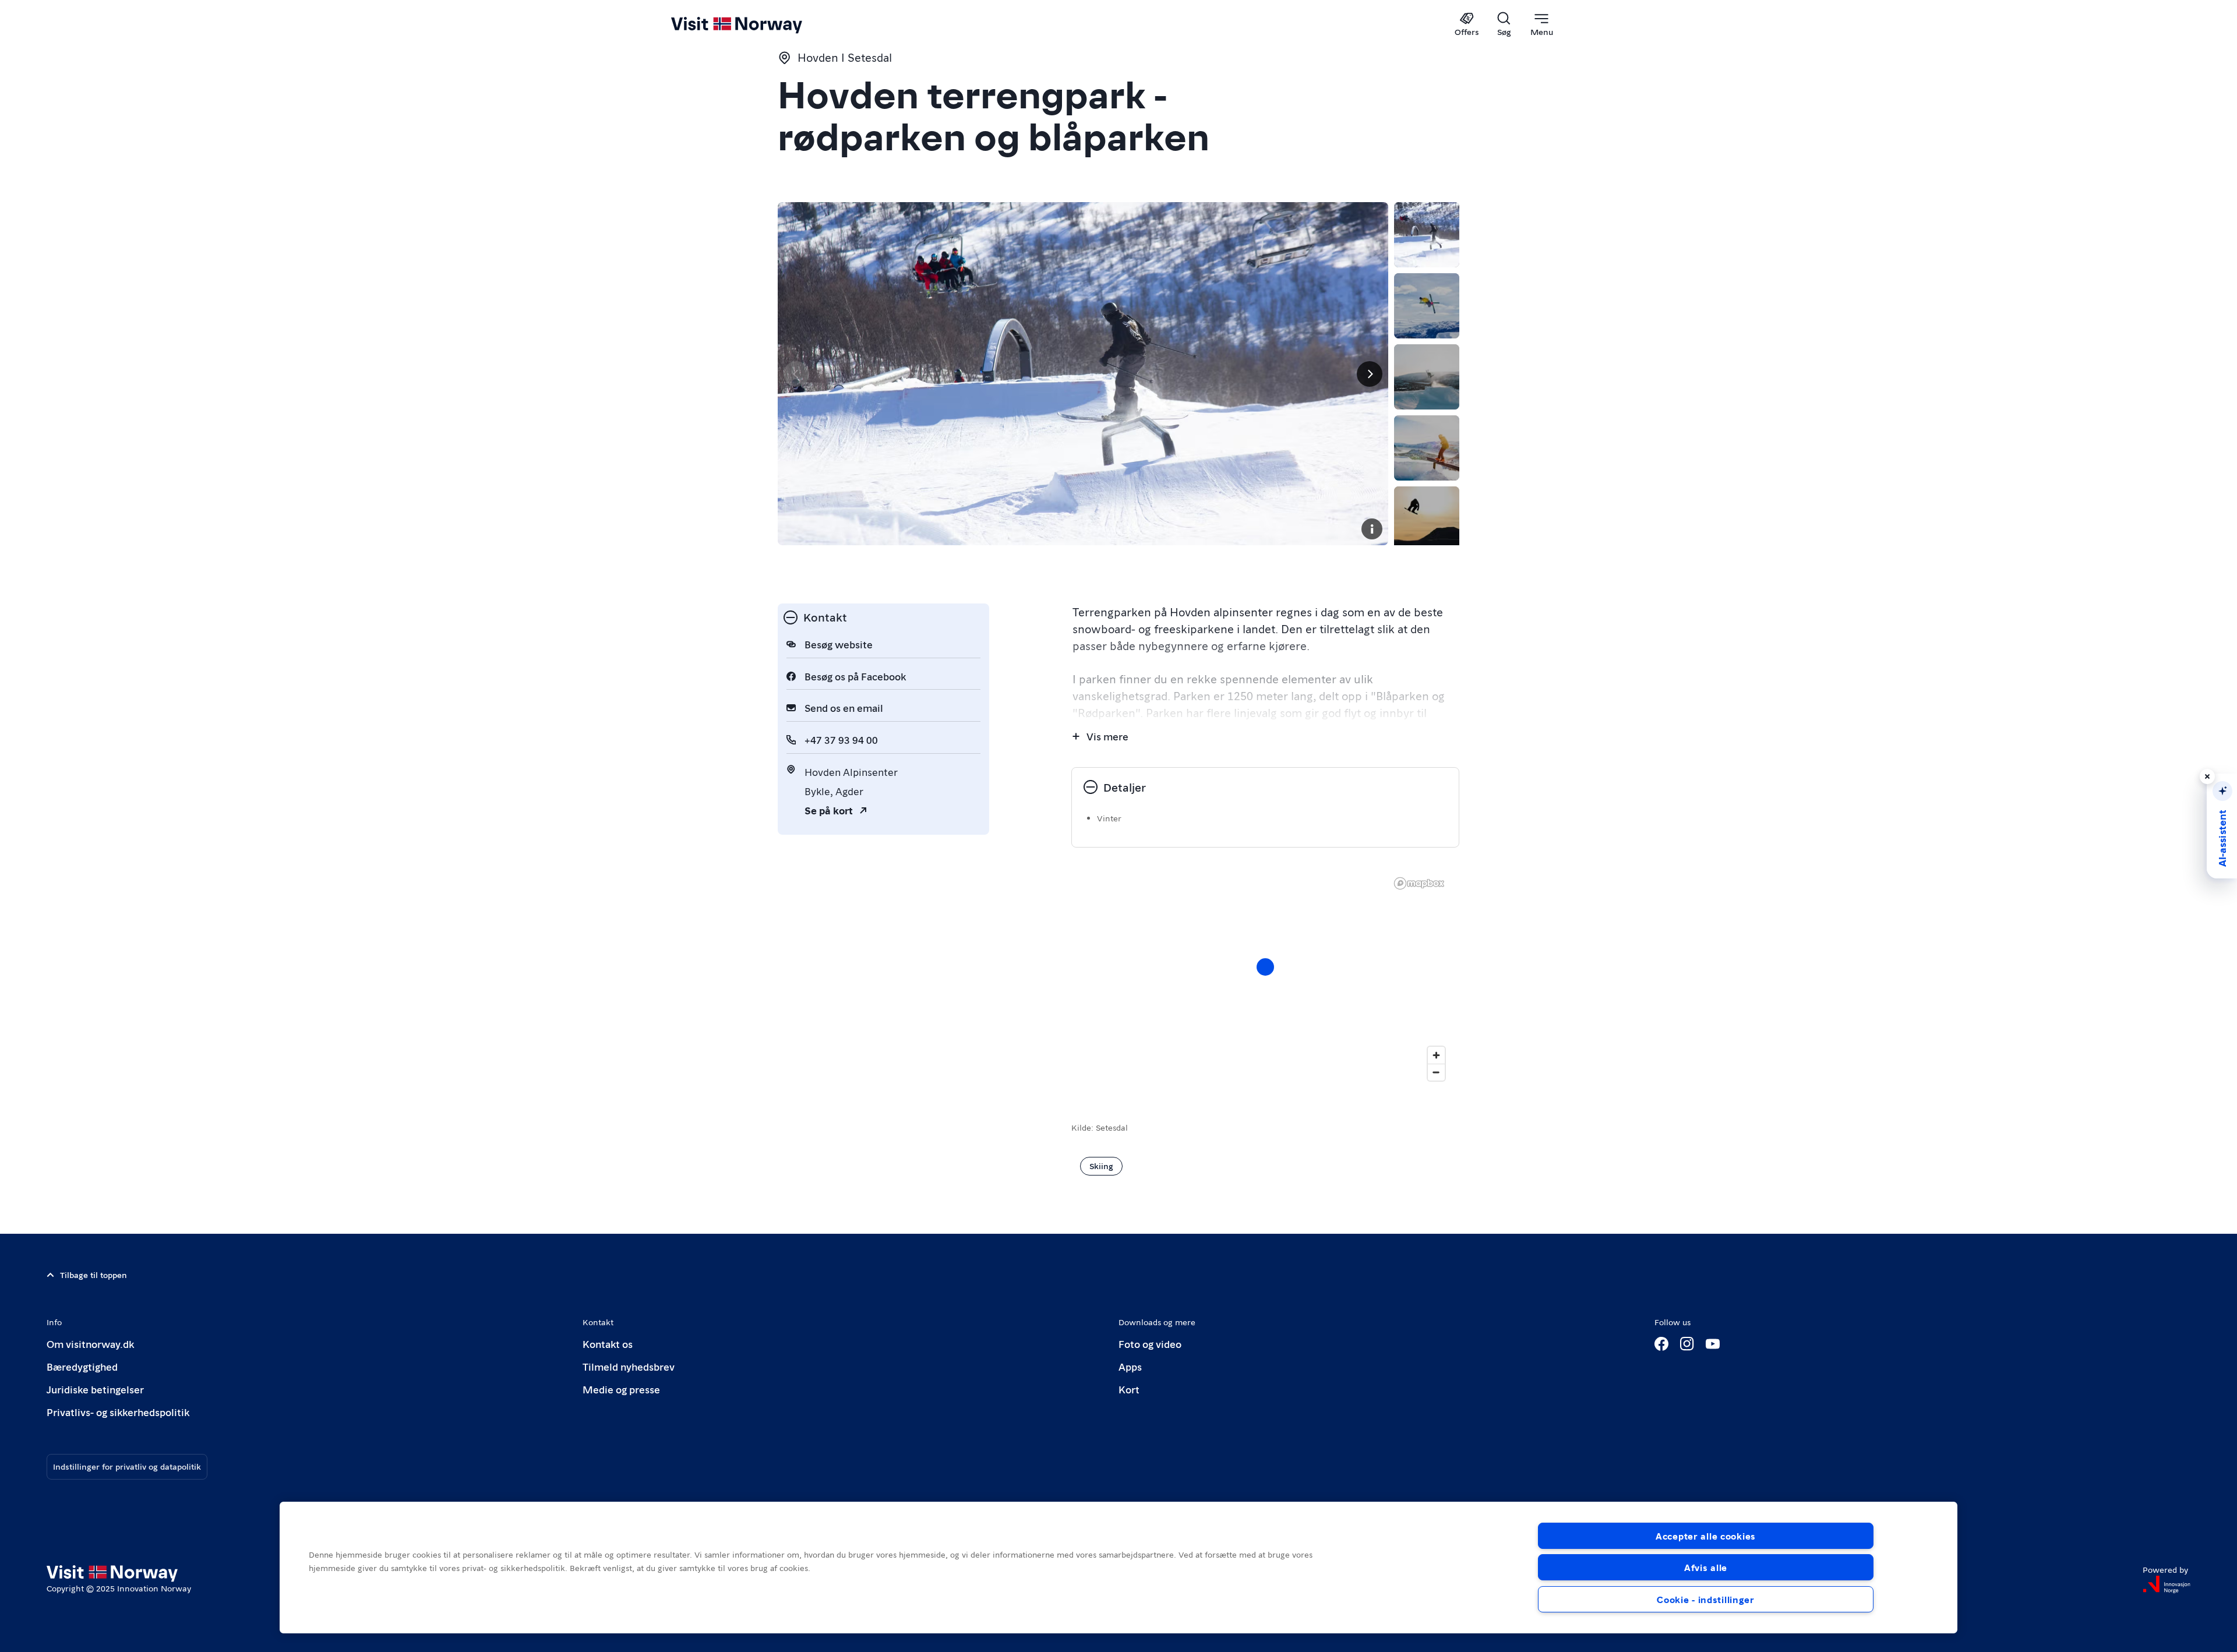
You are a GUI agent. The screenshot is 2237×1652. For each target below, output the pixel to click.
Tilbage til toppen (93, 1275)
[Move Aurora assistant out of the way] (2207, 776)
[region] (1265, 979)
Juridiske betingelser (95, 1389)
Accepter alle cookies (1706, 1536)
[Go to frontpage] (756, 24)
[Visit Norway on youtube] (1713, 1344)
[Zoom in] (1436, 1055)
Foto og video (1150, 1344)
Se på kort (829, 810)
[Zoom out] (1436, 1072)
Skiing (1101, 1166)
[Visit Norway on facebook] (1661, 1344)
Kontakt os (608, 1344)
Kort (1129, 1389)
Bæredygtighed (82, 1366)
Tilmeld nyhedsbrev (629, 1366)
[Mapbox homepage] (1419, 883)
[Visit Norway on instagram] (1687, 1344)
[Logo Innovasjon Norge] (2167, 1584)
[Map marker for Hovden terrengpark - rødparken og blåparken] (1265, 967)
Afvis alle (1706, 1567)
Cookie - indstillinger (1706, 1599)
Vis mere (1107, 736)
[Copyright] (1372, 529)
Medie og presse (621, 1389)
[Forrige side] (796, 374)
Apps (1130, 1366)
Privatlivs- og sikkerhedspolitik (118, 1412)
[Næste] (1370, 374)
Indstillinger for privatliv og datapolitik (127, 1466)
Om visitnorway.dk (90, 1344)
